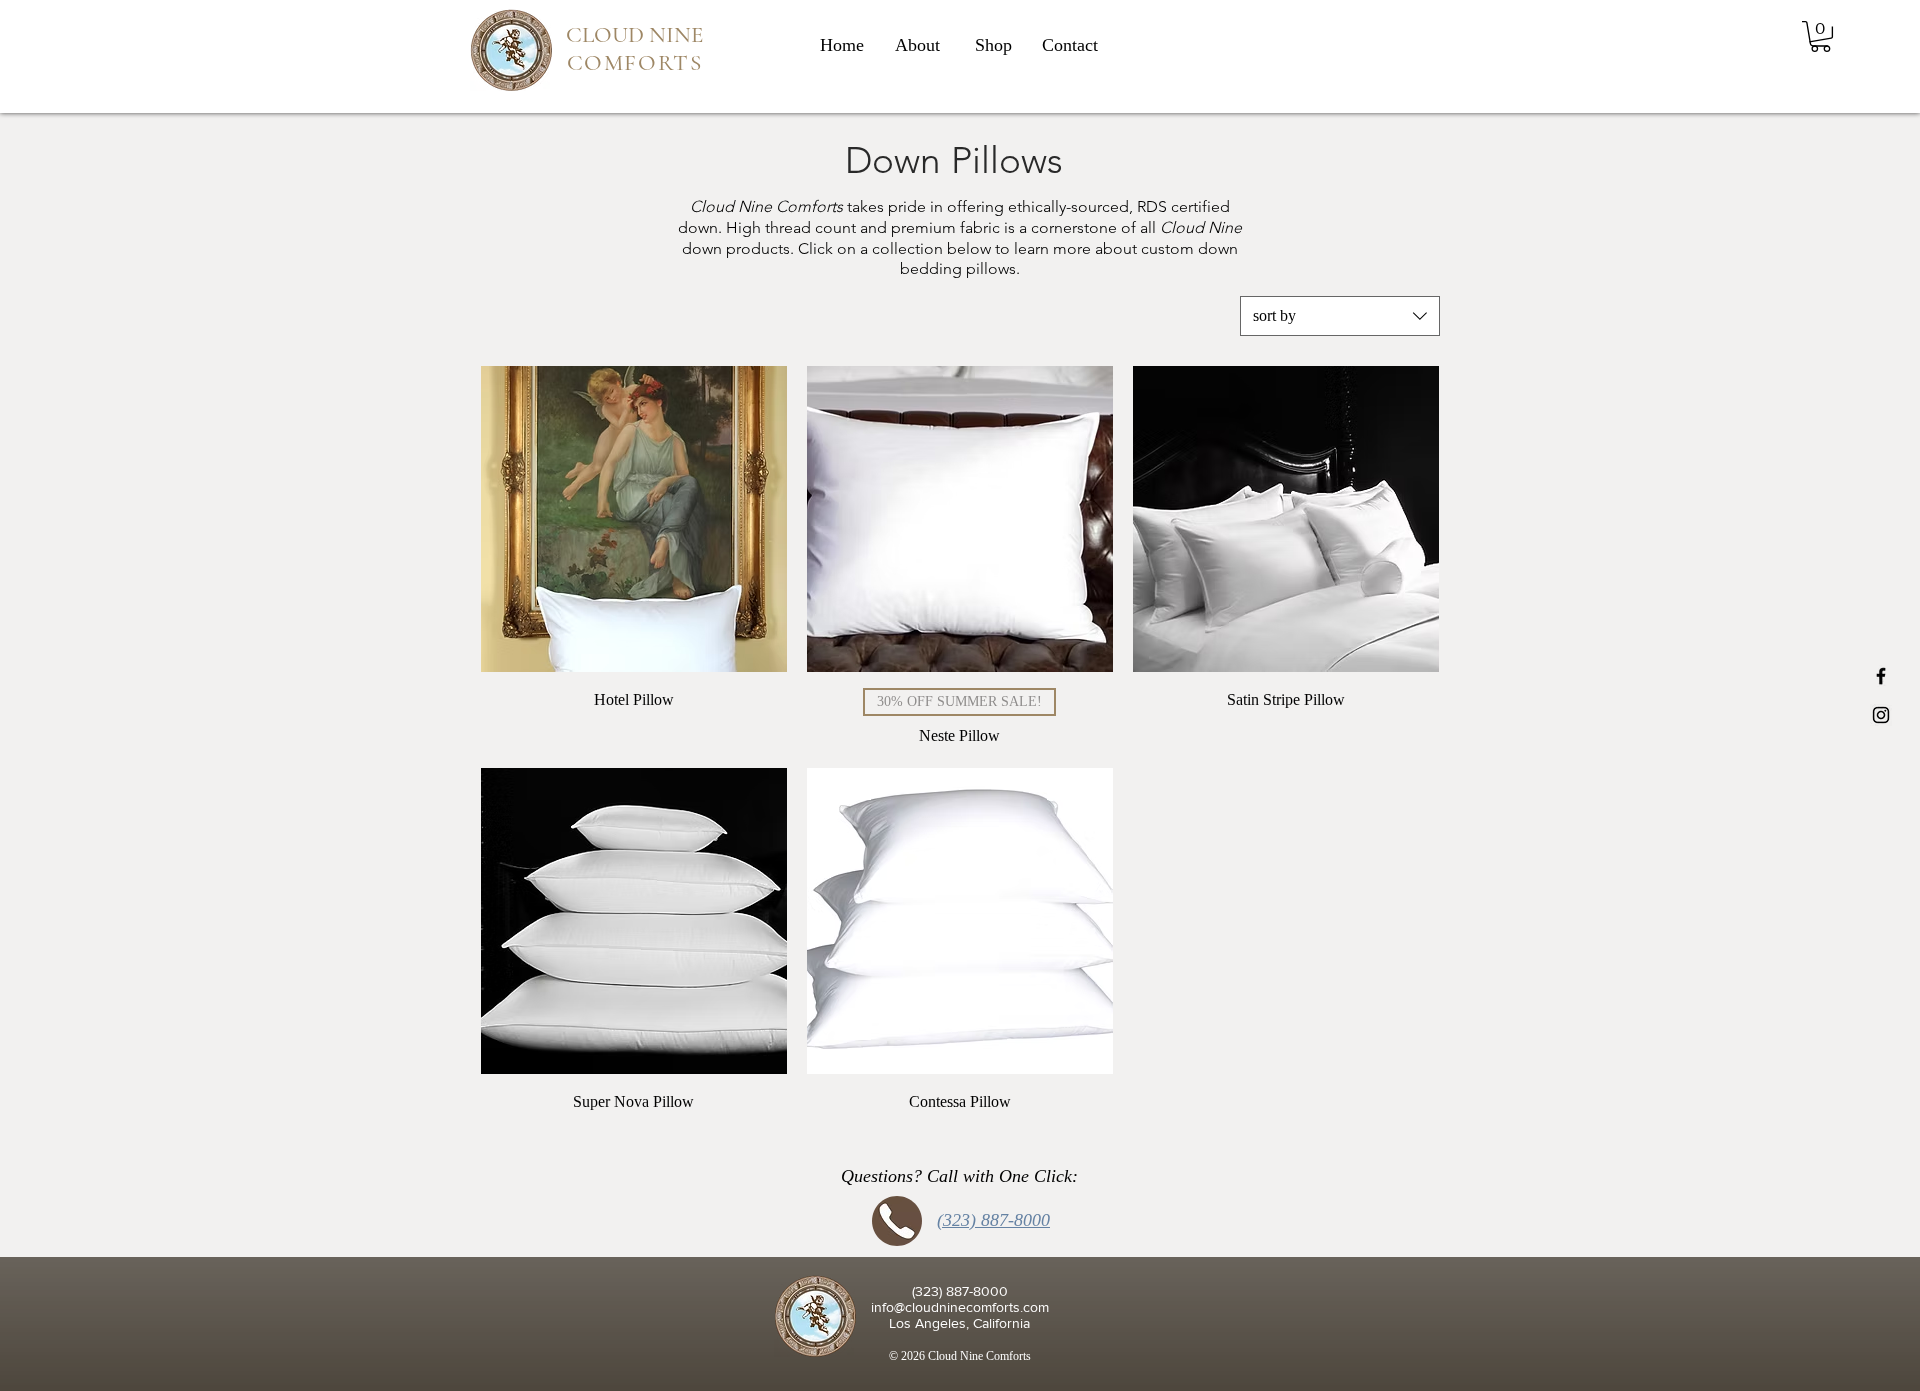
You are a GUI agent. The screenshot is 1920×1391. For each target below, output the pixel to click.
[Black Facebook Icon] (1881, 676)
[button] (1820, 36)
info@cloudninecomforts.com (960, 1307)
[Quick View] (634, 519)
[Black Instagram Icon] (1881, 715)
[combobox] (1340, 316)
